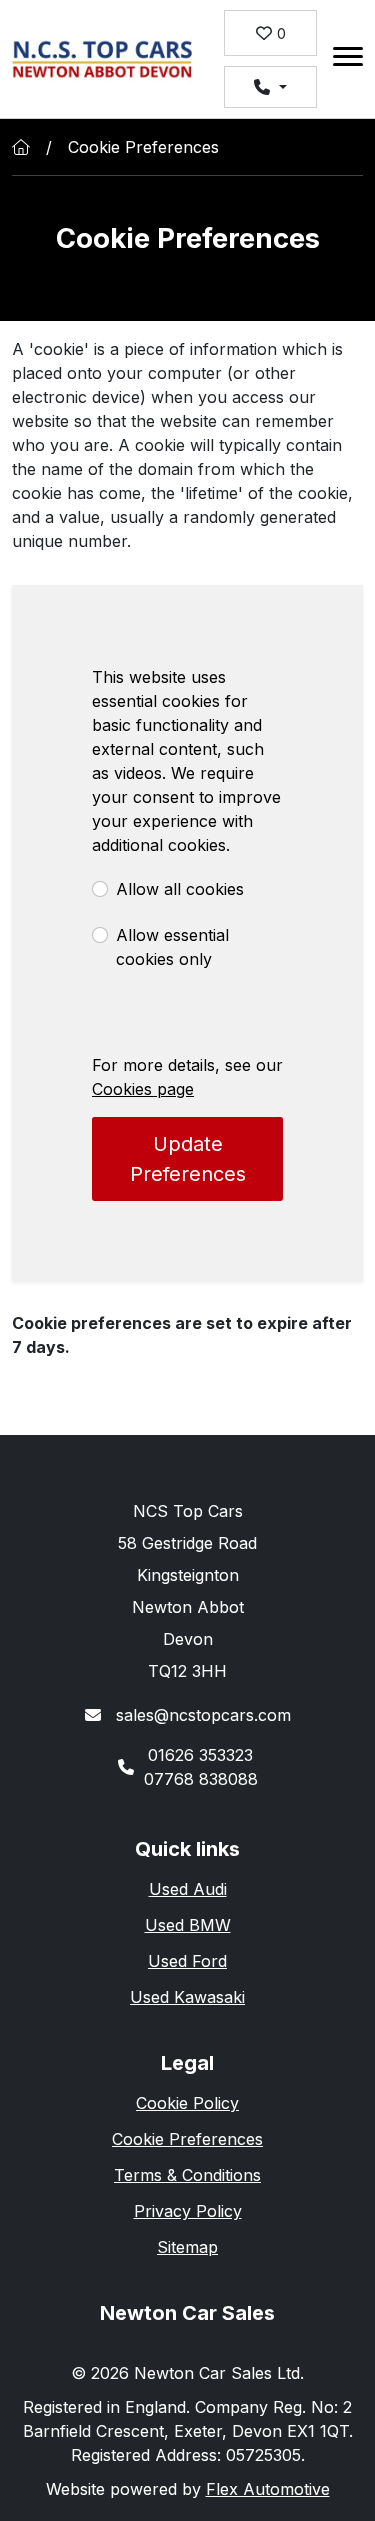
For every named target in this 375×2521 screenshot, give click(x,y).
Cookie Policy (187, 2103)
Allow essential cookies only (172, 947)
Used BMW (188, 1925)
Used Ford (187, 1961)
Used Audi (188, 1889)
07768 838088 (201, 1779)
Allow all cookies (180, 889)
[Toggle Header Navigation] (348, 59)
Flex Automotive (268, 2489)
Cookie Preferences (187, 2139)
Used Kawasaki (187, 1997)
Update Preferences (188, 1159)
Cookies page (143, 1089)
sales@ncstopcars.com (201, 1715)
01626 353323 (200, 1755)
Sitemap (187, 2247)
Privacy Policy (188, 2211)
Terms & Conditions (187, 2175)
